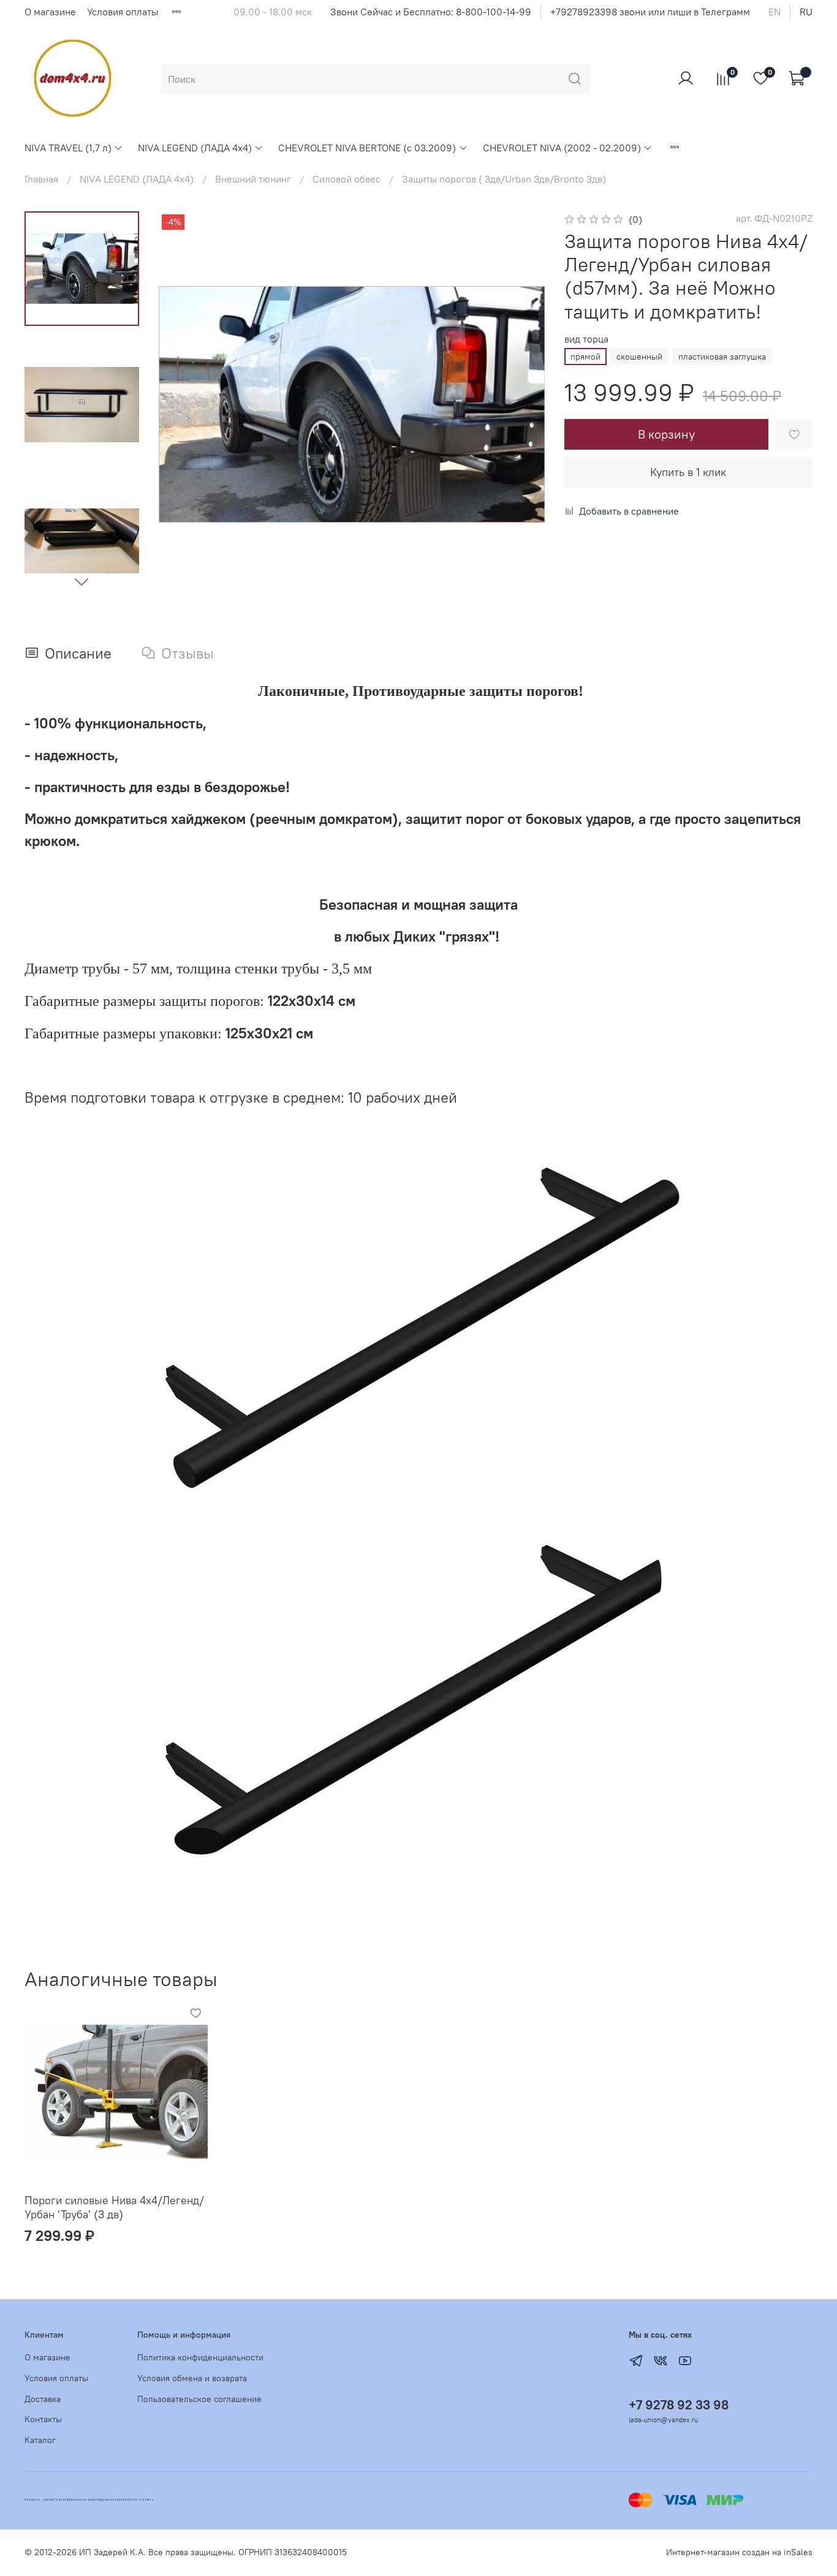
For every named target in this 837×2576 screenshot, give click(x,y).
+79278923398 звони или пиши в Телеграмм (650, 12)
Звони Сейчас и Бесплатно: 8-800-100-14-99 (431, 12)
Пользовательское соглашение (199, 2399)
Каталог (40, 2440)
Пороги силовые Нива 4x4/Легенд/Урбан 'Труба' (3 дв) (114, 2207)
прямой (585, 357)
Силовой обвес (347, 179)
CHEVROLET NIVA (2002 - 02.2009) (562, 148)
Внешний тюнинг (253, 179)
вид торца (586, 339)
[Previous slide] (183, 404)
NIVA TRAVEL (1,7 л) (68, 148)
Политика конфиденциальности (200, 2357)
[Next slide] (81, 581)
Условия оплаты (123, 12)
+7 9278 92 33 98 (679, 2405)
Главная (41, 179)
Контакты (43, 2419)
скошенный (639, 357)
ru (806, 12)
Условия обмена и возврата (192, 2378)
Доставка (43, 2399)
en (775, 12)
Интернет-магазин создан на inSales (739, 2552)
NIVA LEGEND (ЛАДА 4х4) (195, 148)
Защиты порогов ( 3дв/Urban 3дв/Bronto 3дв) (504, 179)
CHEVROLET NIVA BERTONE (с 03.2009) (367, 148)
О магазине (50, 12)
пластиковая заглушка (722, 357)
